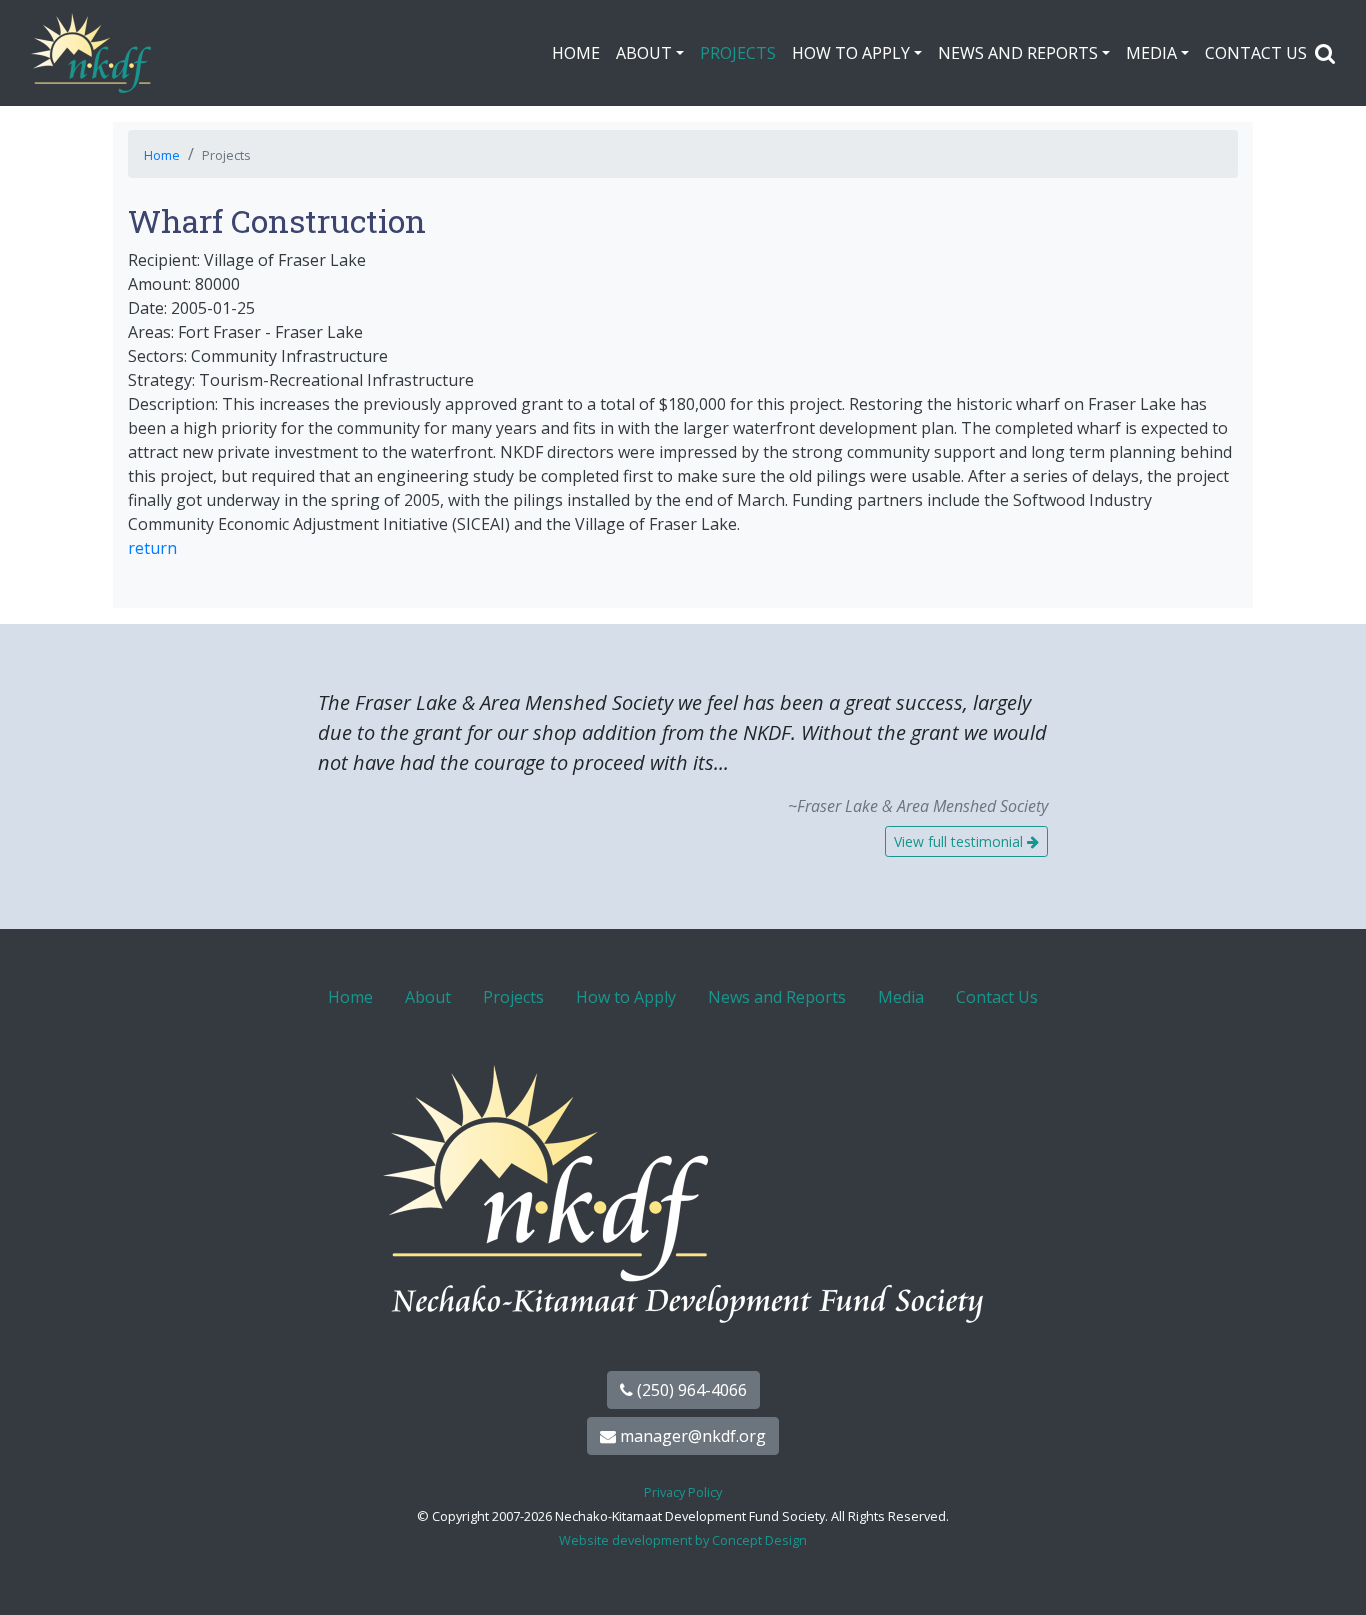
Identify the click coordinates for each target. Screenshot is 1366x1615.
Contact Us (1256, 53)
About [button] (644, 53)
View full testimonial (960, 841)
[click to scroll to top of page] (1329, 1575)
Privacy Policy (683, 1492)
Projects (738, 53)
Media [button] (1151, 53)
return (152, 548)
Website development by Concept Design (683, 1540)
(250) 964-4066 (690, 1390)
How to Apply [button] (851, 53)
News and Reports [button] (1018, 53)
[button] (1325, 53)
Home (576, 53)
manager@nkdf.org (691, 1436)
